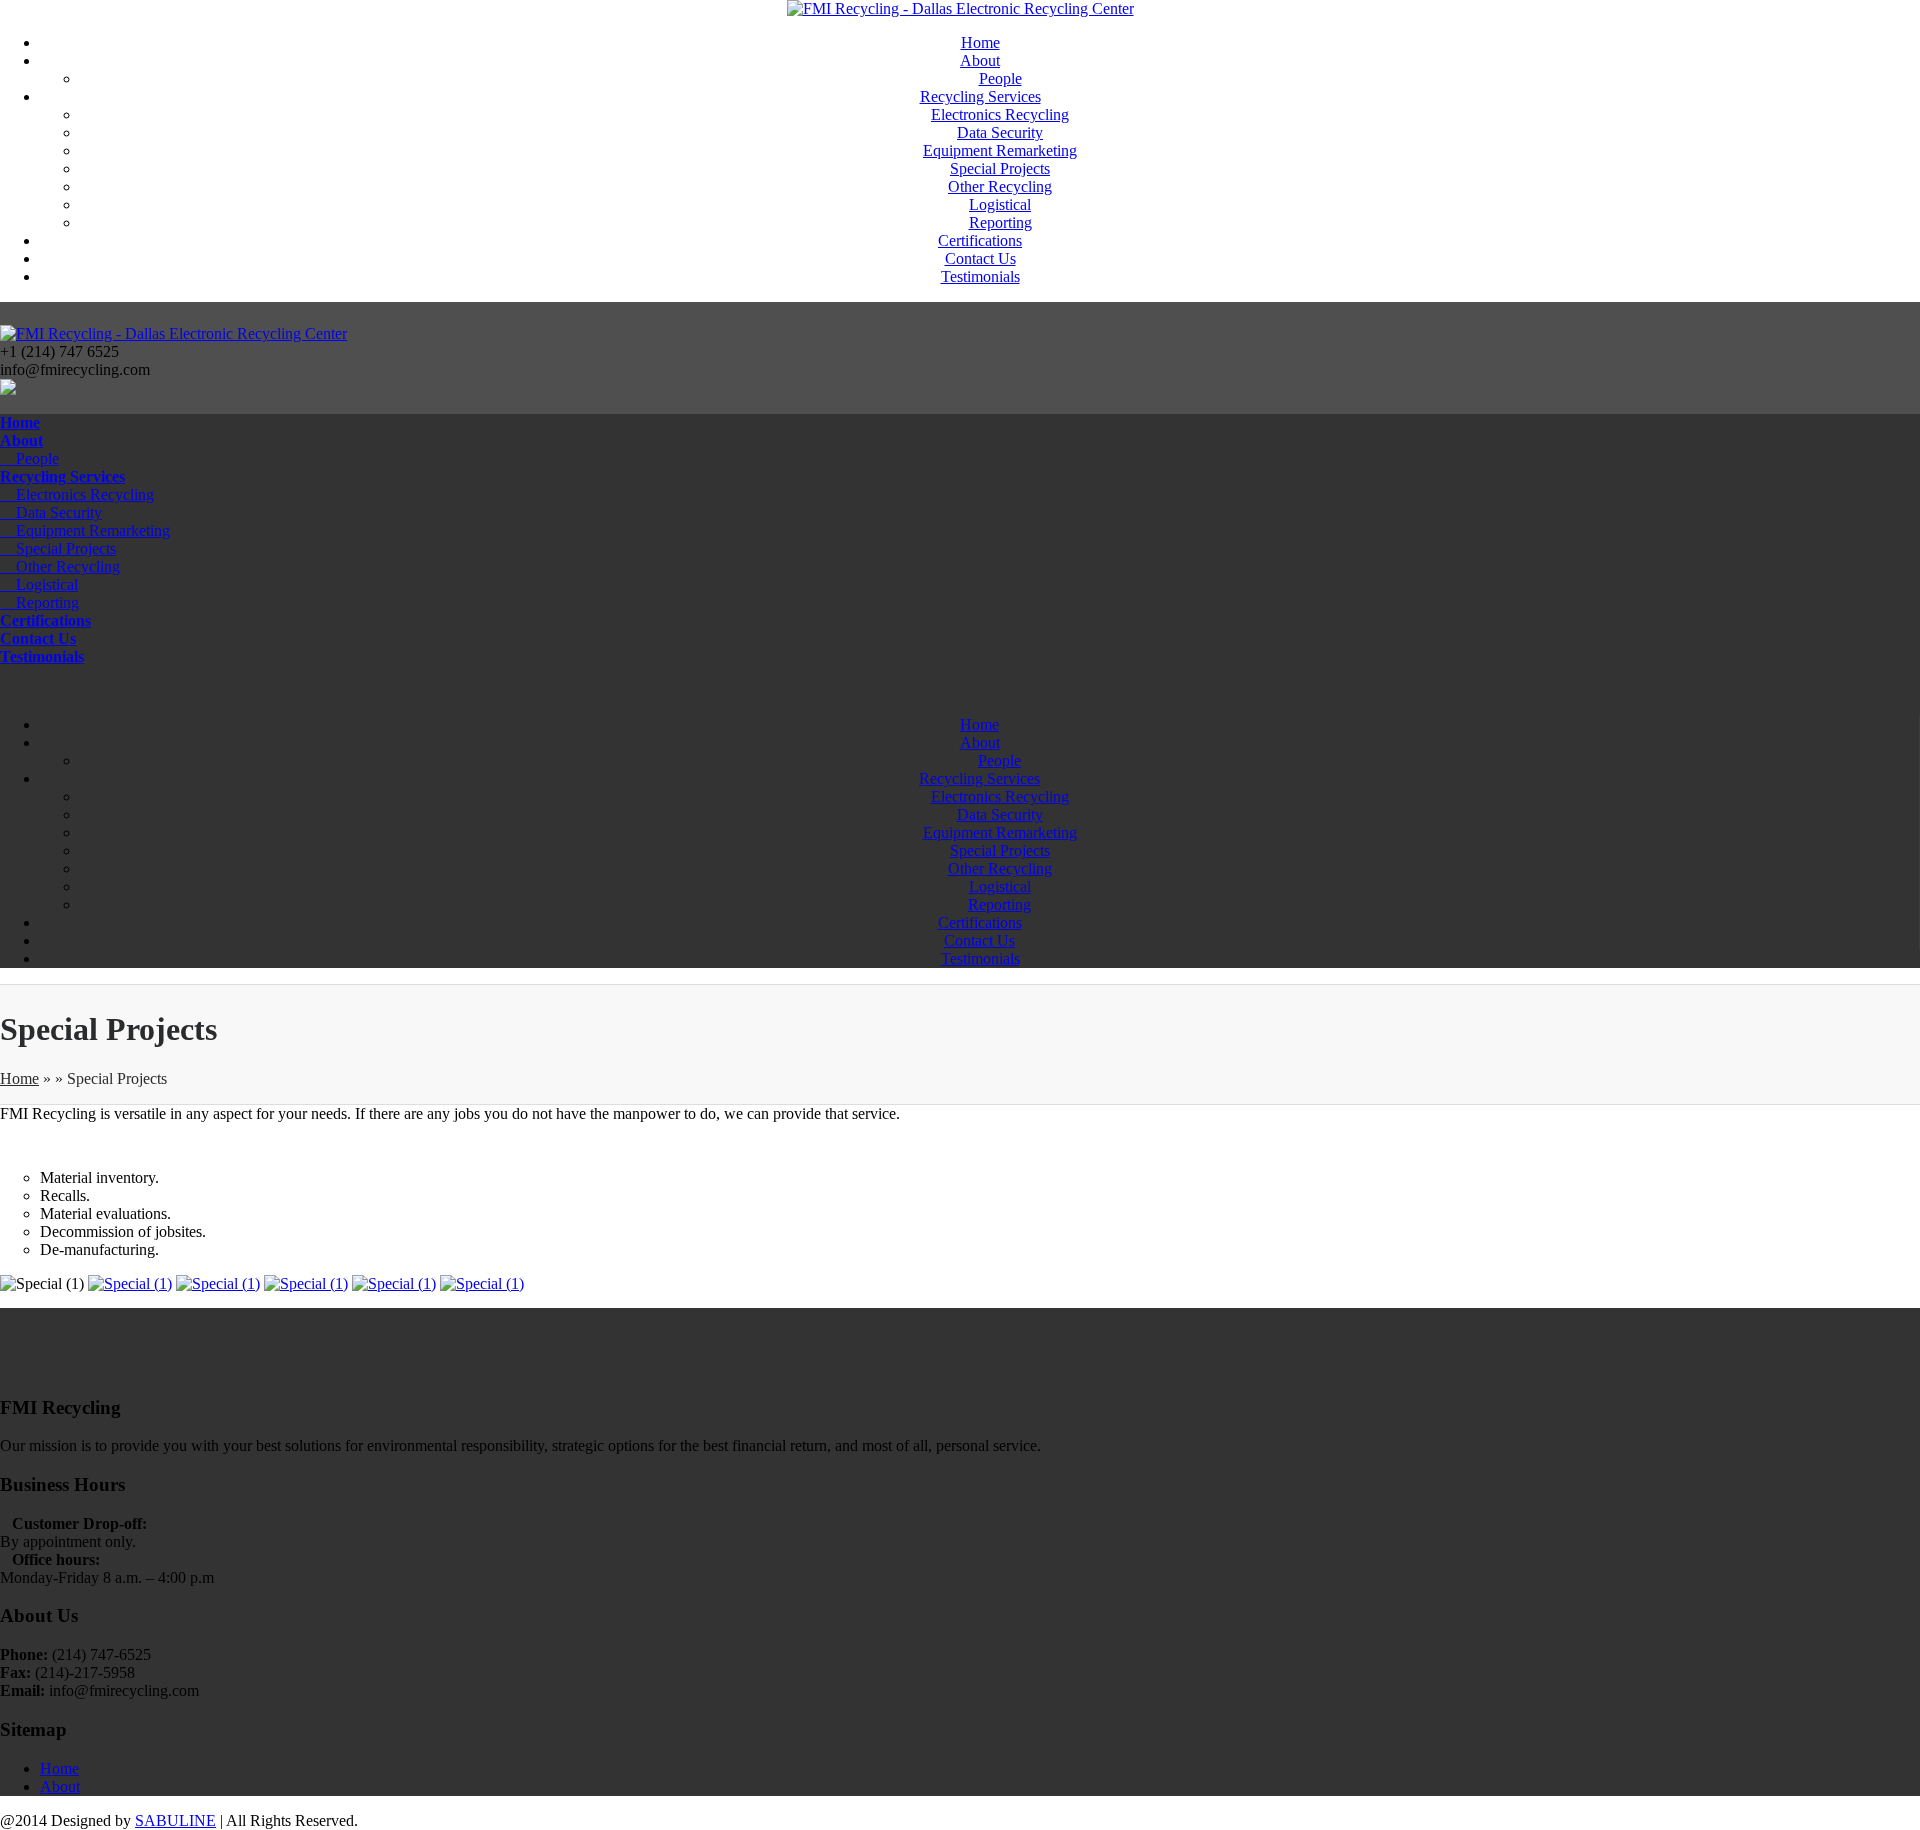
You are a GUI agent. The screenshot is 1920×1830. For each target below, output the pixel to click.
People (1000, 78)
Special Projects (1000, 168)
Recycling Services (980, 96)
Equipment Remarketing (1000, 150)
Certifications (980, 240)
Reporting (1000, 222)
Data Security (1000, 132)
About (980, 60)
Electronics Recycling (1000, 114)
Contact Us (980, 258)
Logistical (1000, 204)
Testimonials (980, 276)
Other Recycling (1000, 186)
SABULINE (175, 1820)
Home (980, 42)
